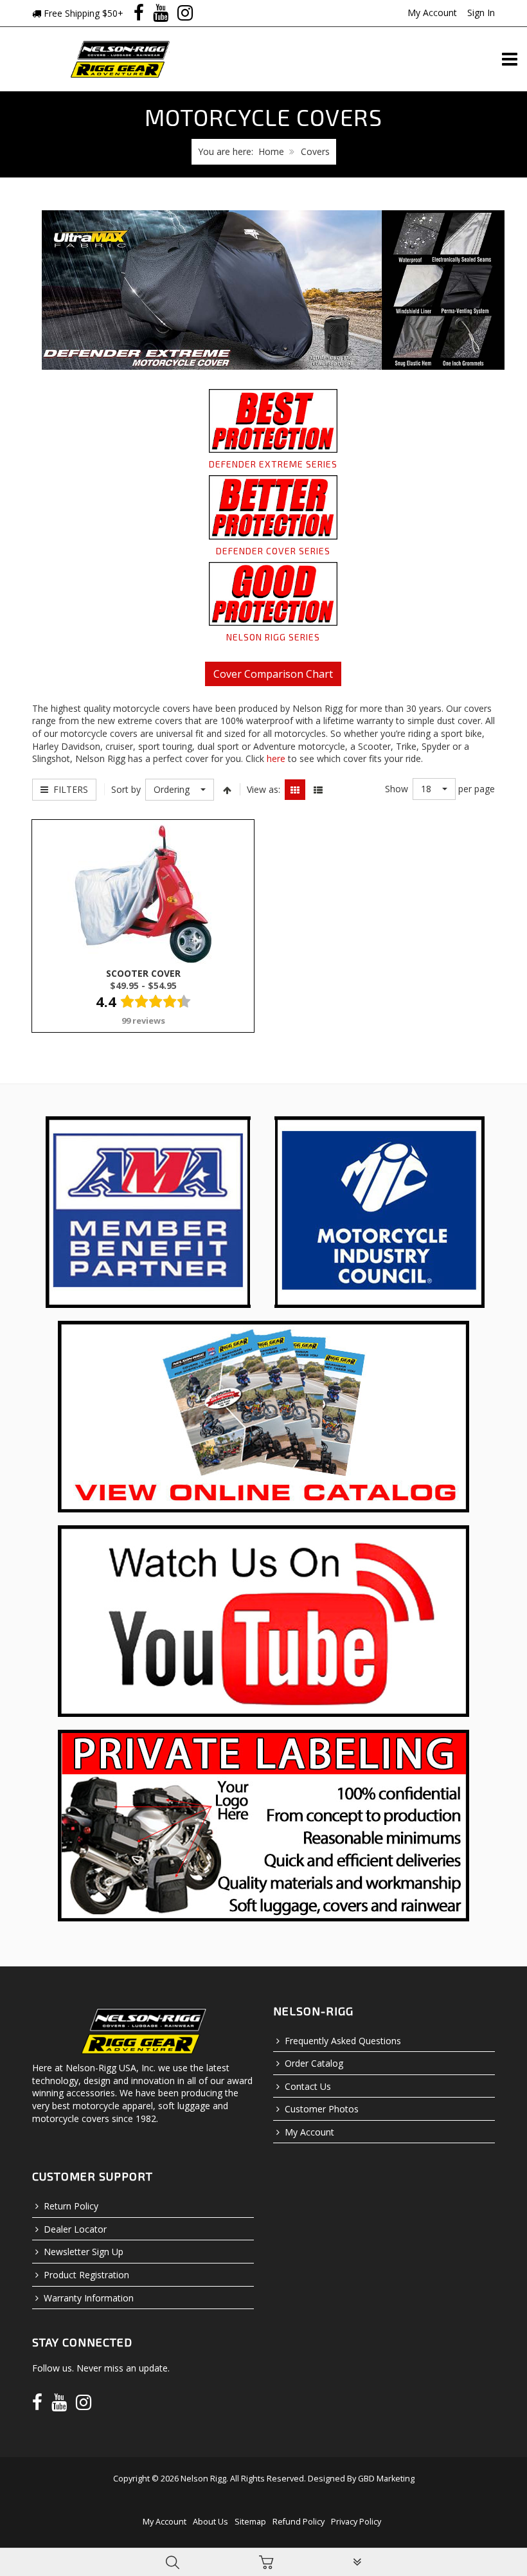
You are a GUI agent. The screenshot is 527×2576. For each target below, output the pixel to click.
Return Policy (71, 2206)
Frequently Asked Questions (343, 2041)
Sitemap (250, 2522)
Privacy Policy (356, 2522)
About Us (210, 2522)
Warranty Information (89, 2298)
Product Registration (86, 2275)
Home (271, 151)
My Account (432, 13)
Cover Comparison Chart (273, 674)
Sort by (126, 789)
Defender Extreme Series (273, 464)
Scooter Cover (143, 973)
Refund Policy (299, 2522)
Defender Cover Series (273, 551)
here (276, 758)
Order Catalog (314, 2063)
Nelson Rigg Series (273, 637)
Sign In (481, 13)
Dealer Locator (75, 2229)
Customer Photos (322, 2109)
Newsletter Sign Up (84, 2252)
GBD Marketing (386, 2479)
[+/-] (227, 790)
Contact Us (308, 2086)
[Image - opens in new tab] (148, 1211)
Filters (68, 789)
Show (397, 789)
